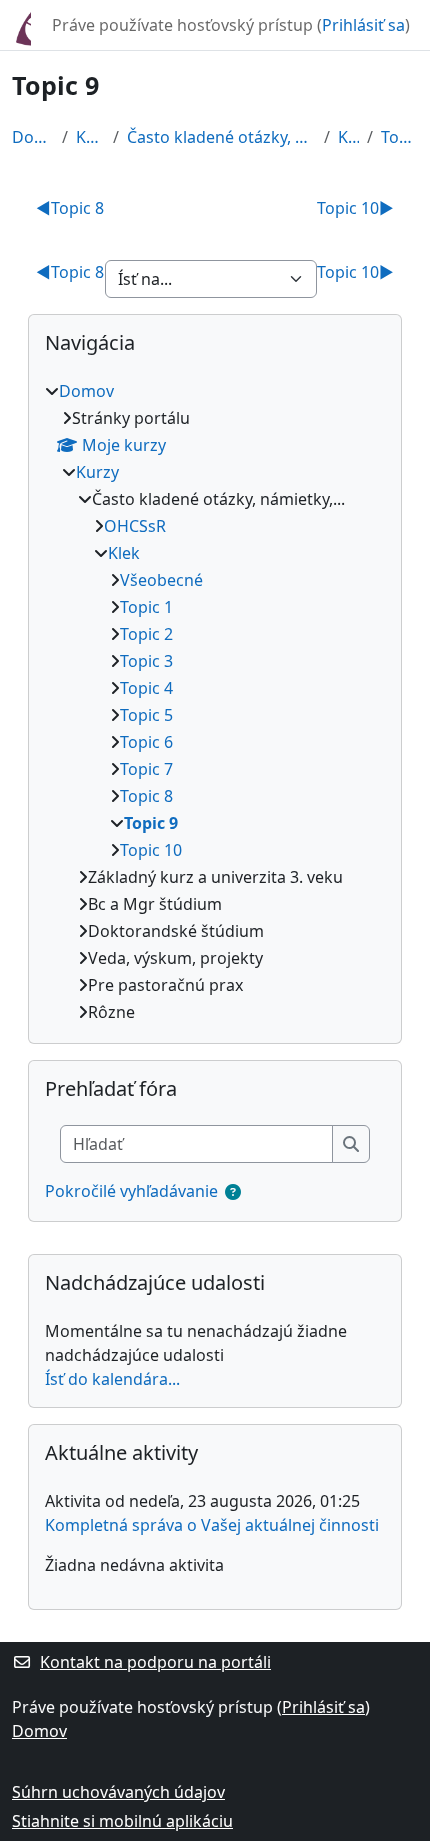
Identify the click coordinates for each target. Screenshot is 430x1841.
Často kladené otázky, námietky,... (221, 137)
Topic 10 (355, 208)
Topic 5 (146, 715)
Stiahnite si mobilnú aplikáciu (122, 1821)
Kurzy (90, 137)
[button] (233, 1192)
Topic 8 (70, 208)
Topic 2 (146, 634)
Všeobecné (161, 580)
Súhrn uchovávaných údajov (118, 1792)
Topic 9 (399, 137)
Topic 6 (146, 742)
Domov (33, 137)
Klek (348, 137)
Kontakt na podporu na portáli (155, 1662)
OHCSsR (135, 526)
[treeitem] (215, 701)
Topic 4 (146, 688)
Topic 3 (146, 661)
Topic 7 (146, 769)
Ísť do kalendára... (112, 1379)
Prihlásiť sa (363, 25)
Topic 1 (146, 607)
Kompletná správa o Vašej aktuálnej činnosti (212, 1525)
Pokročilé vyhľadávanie (131, 1191)
